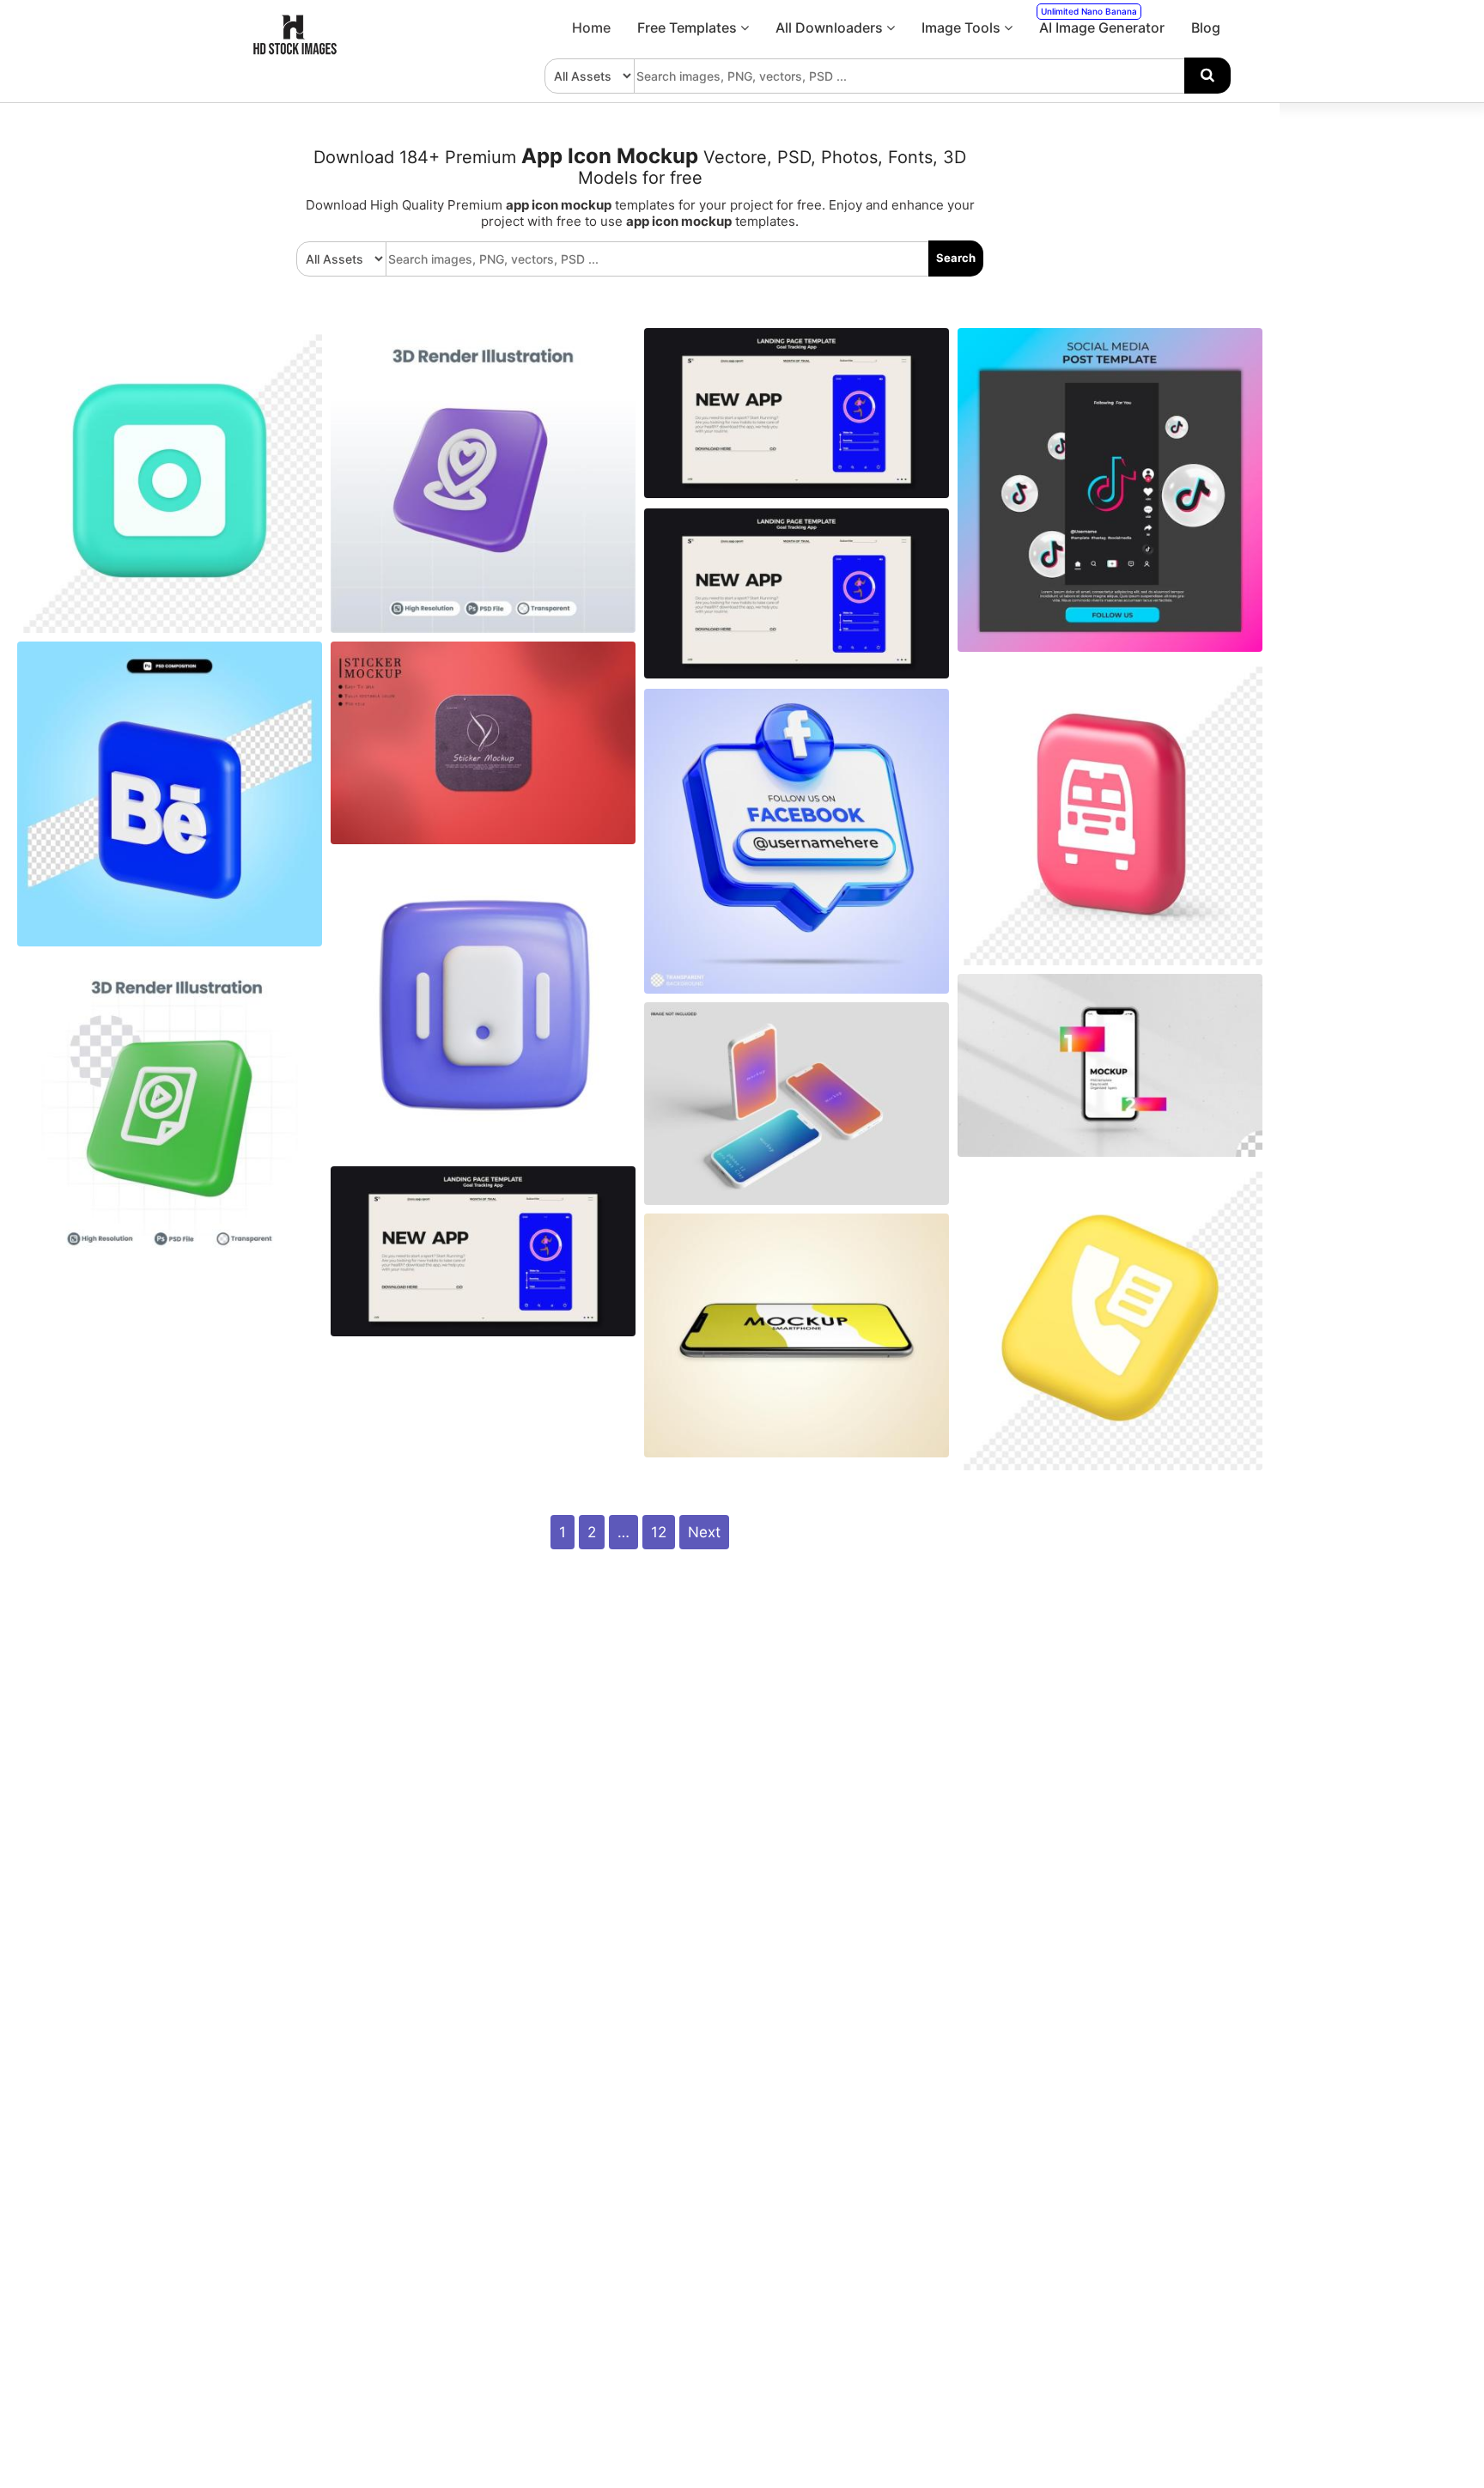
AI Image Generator (1102, 21)
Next (704, 1532)
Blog (1206, 27)
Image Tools (963, 27)
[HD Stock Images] (295, 51)
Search (956, 258)
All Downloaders (831, 27)
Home (591, 27)
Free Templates (689, 27)
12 (659, 1532)
